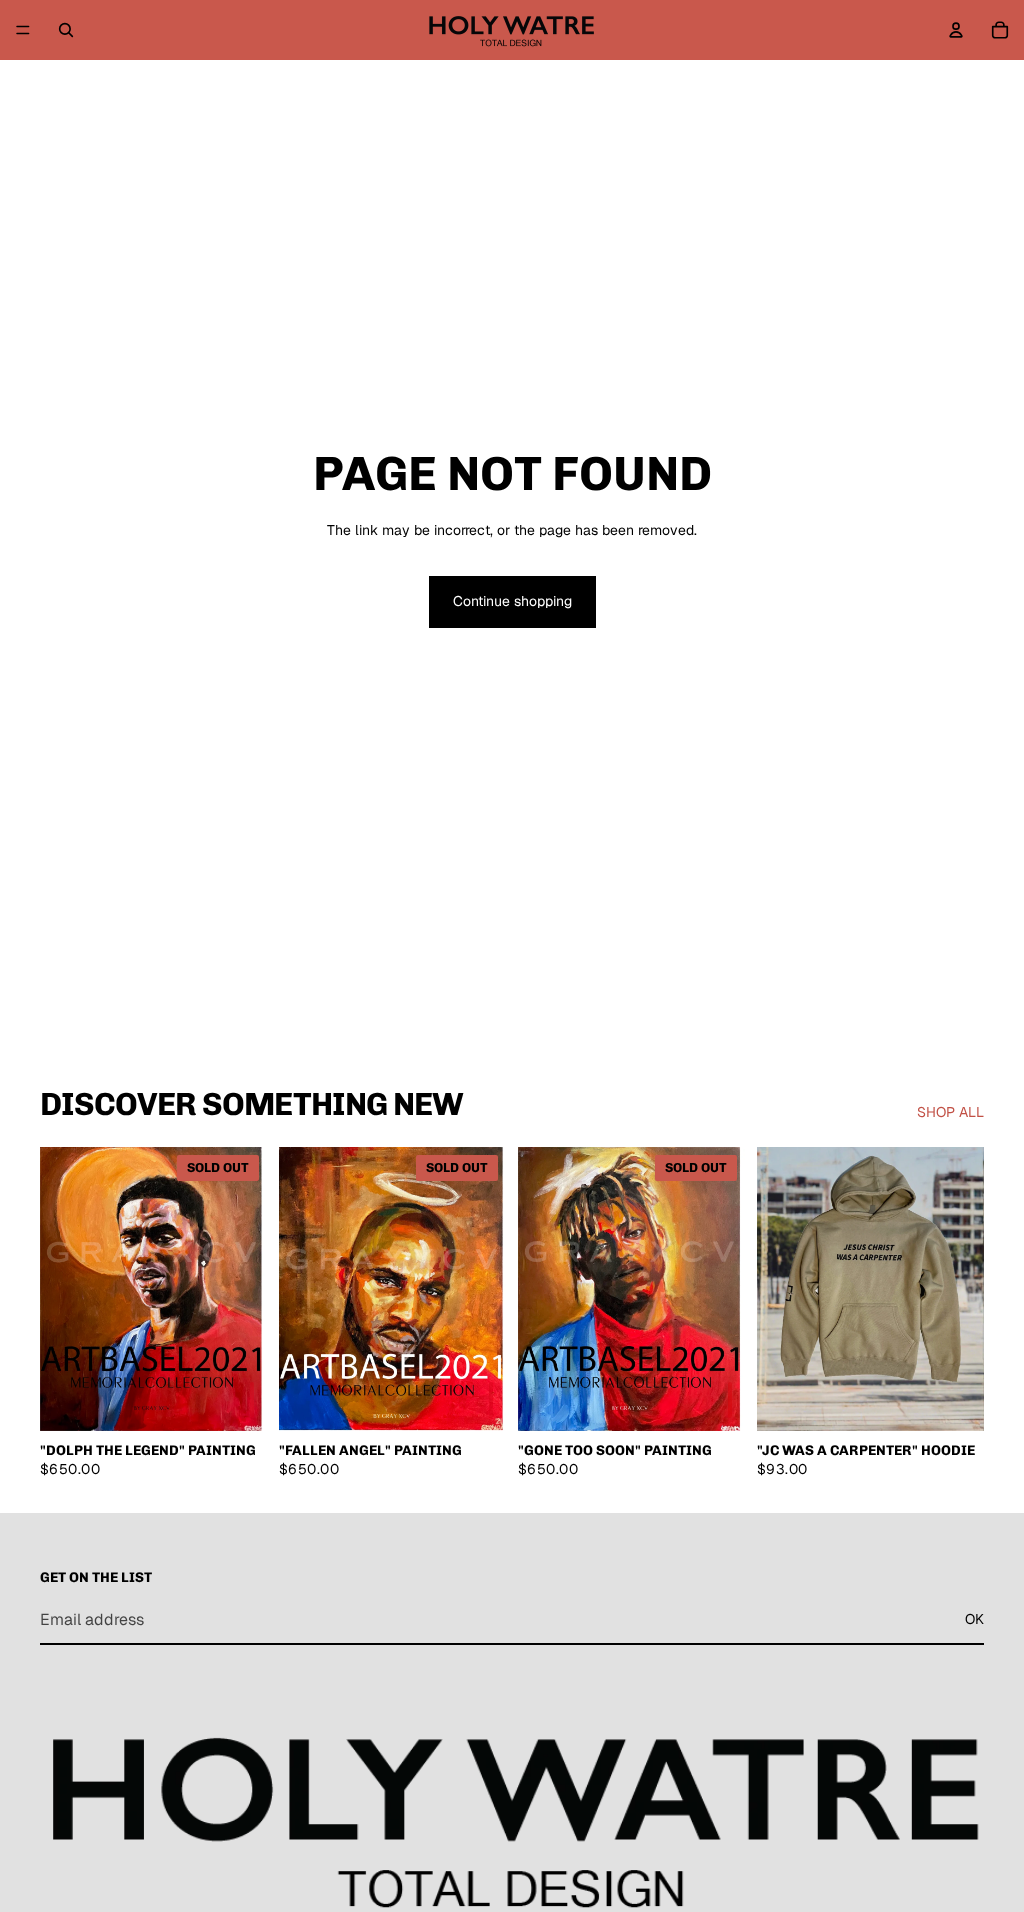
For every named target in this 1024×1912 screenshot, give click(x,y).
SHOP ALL (950, 1112)
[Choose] (236, 1400)
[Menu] (23, 30)
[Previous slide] (62, 1289)
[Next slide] (245, 1289)
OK (974, 1619)
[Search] (66, 30)
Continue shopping (512, 601)
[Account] (956, 30)
